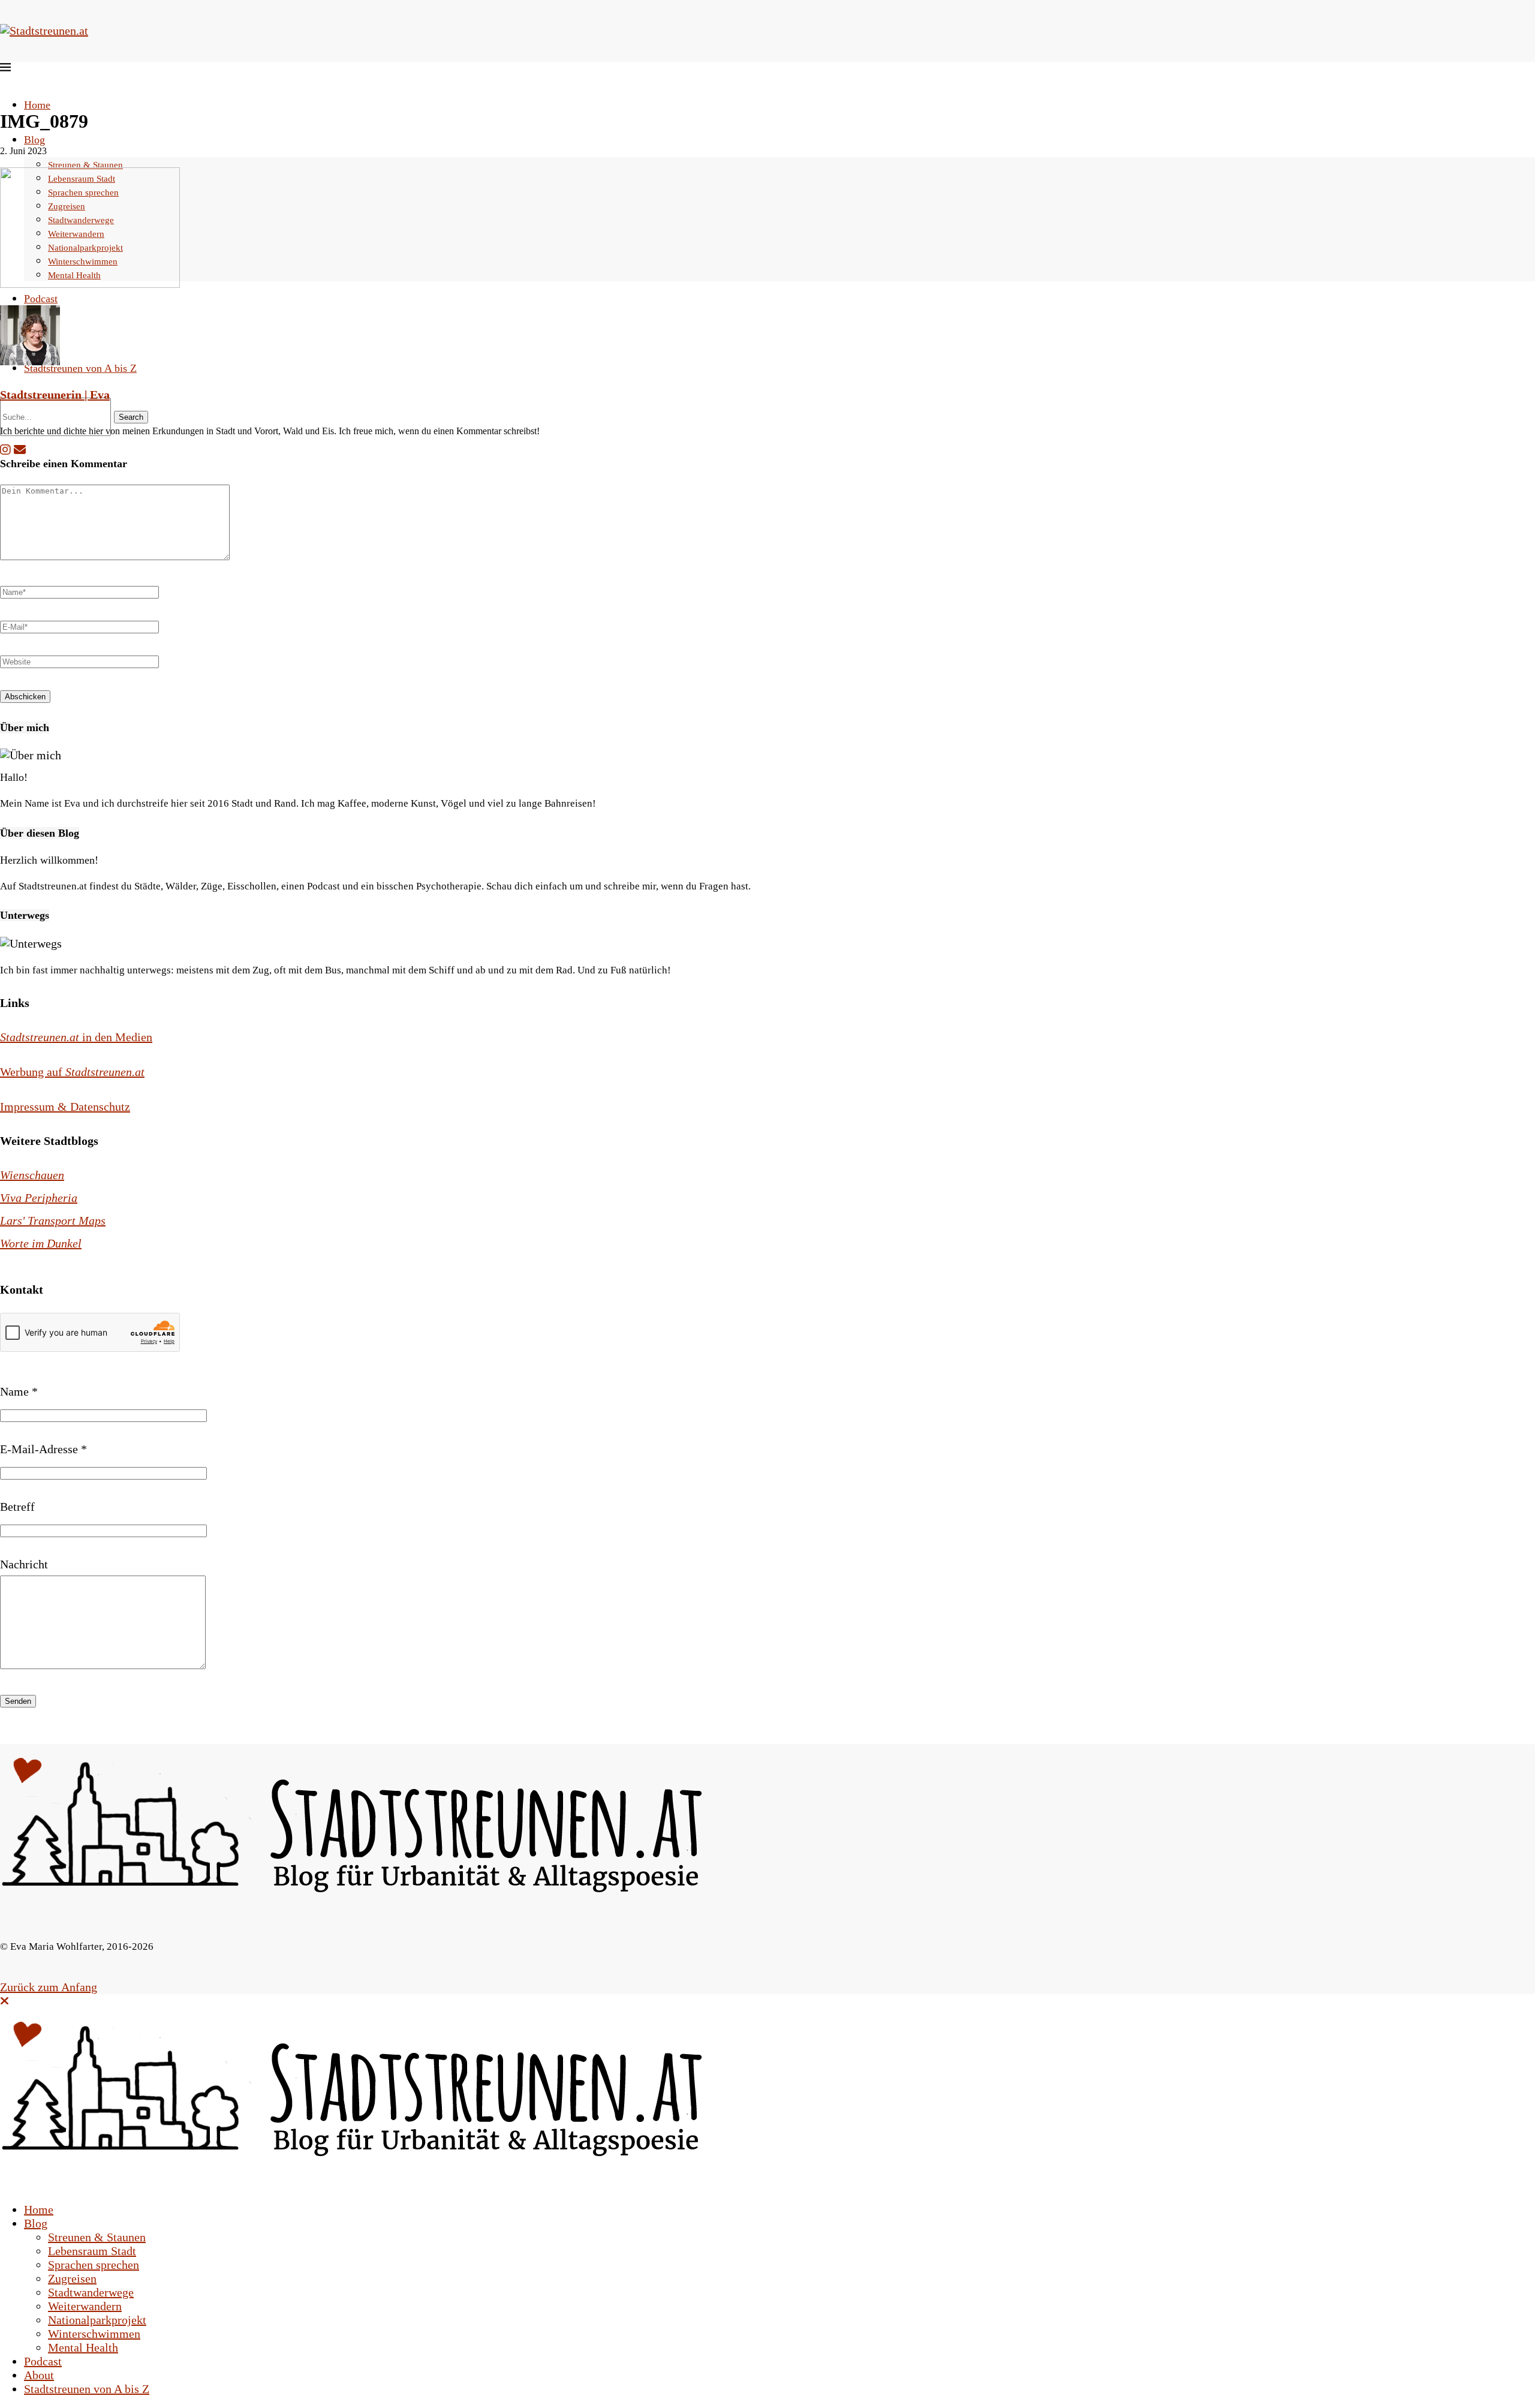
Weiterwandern (85, 2306)
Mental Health (83, 2347)
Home (37, 105)
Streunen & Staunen (85, 165)
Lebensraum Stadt (92, 2251)
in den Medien (76, 1037)
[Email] (20, 450)
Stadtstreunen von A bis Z (80, 368)
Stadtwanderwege (91, 2292)
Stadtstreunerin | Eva (55, 395)
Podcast (41, 299)
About (39, 2375)
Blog (34, 140)
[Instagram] (5, 450)
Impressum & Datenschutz (65, 1107)
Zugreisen (72, 2278)
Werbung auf (72, 1072)
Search (131, 417)
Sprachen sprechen (94, 2265)
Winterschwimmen (94, 2334)
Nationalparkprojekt (97, 2320)
